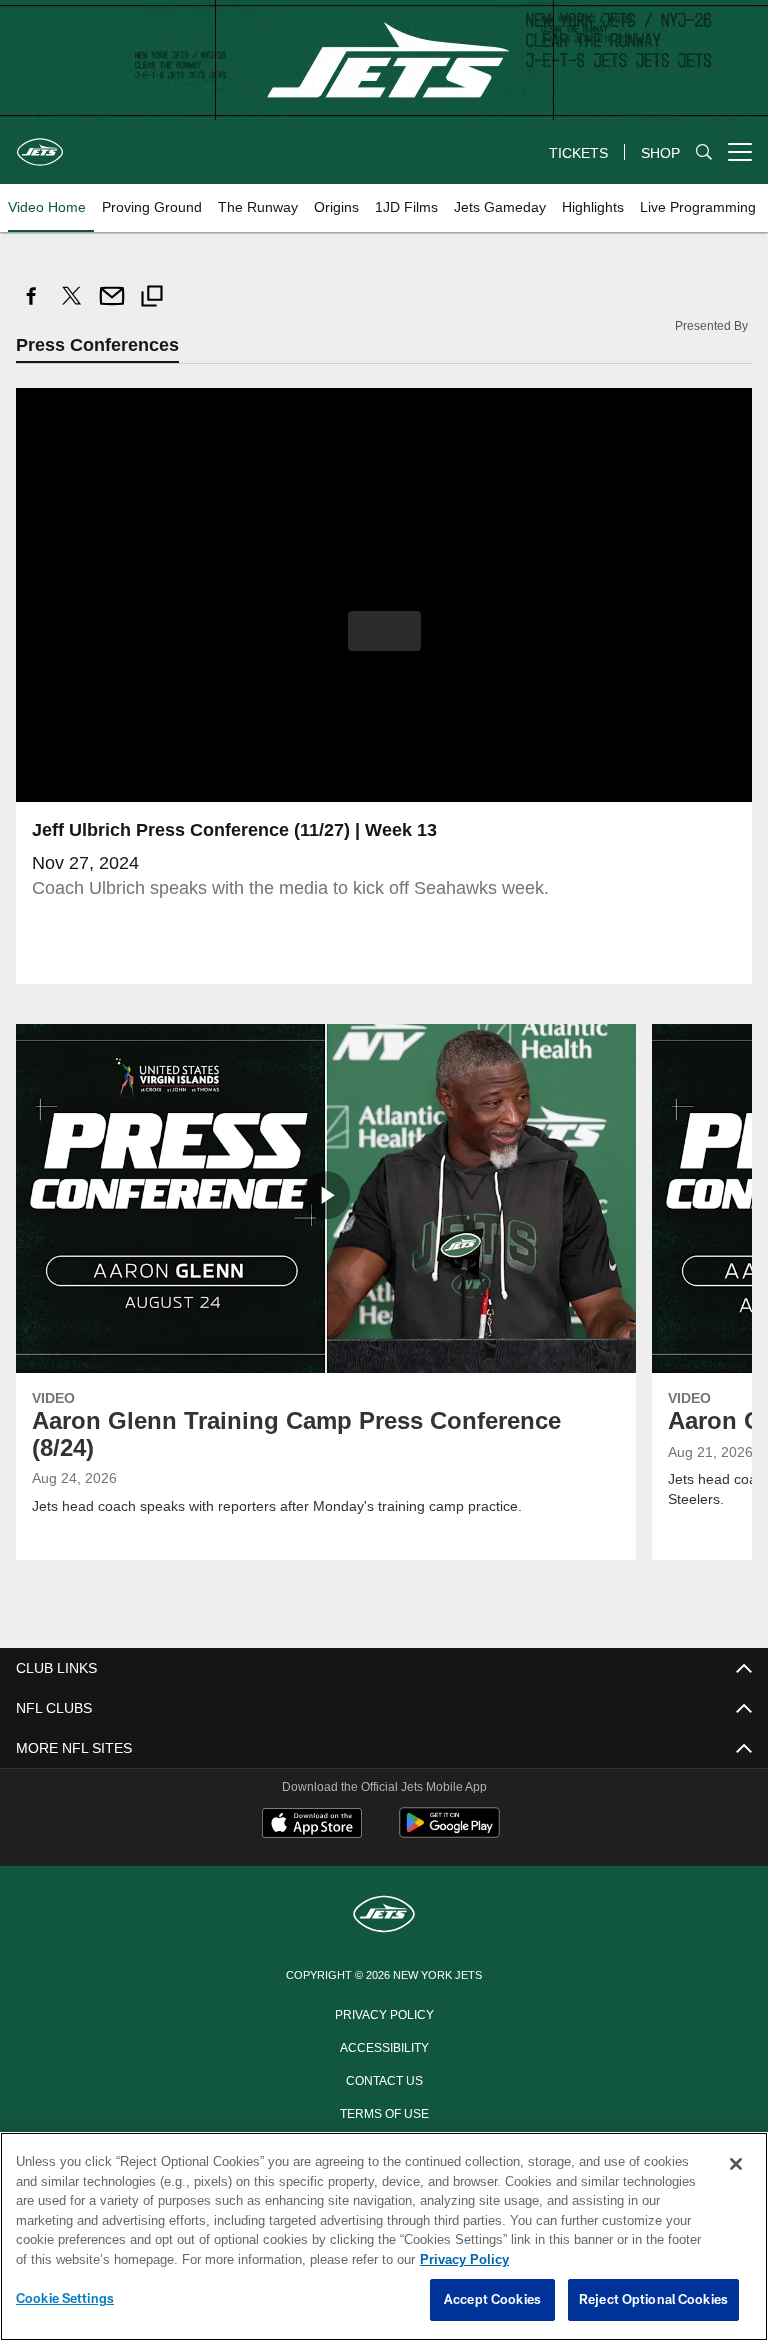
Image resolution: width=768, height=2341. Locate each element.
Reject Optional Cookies (653, 2300)
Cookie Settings (65, 2299)
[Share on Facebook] (32, 306)
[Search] (704, 152)
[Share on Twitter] (72, 306)
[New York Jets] (384, 1915)
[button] (384, 631)
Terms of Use (384, 2112)
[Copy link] (152, 298)
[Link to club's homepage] (40, 144)
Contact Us (384, 2079)
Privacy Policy (384, 2013)
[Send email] (112, 306)
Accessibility (384, 2046)
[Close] (736, 2165)
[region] (384, 2237)
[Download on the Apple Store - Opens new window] (312, 1825)
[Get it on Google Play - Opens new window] (449, 1832)
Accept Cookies (492, 2300)
